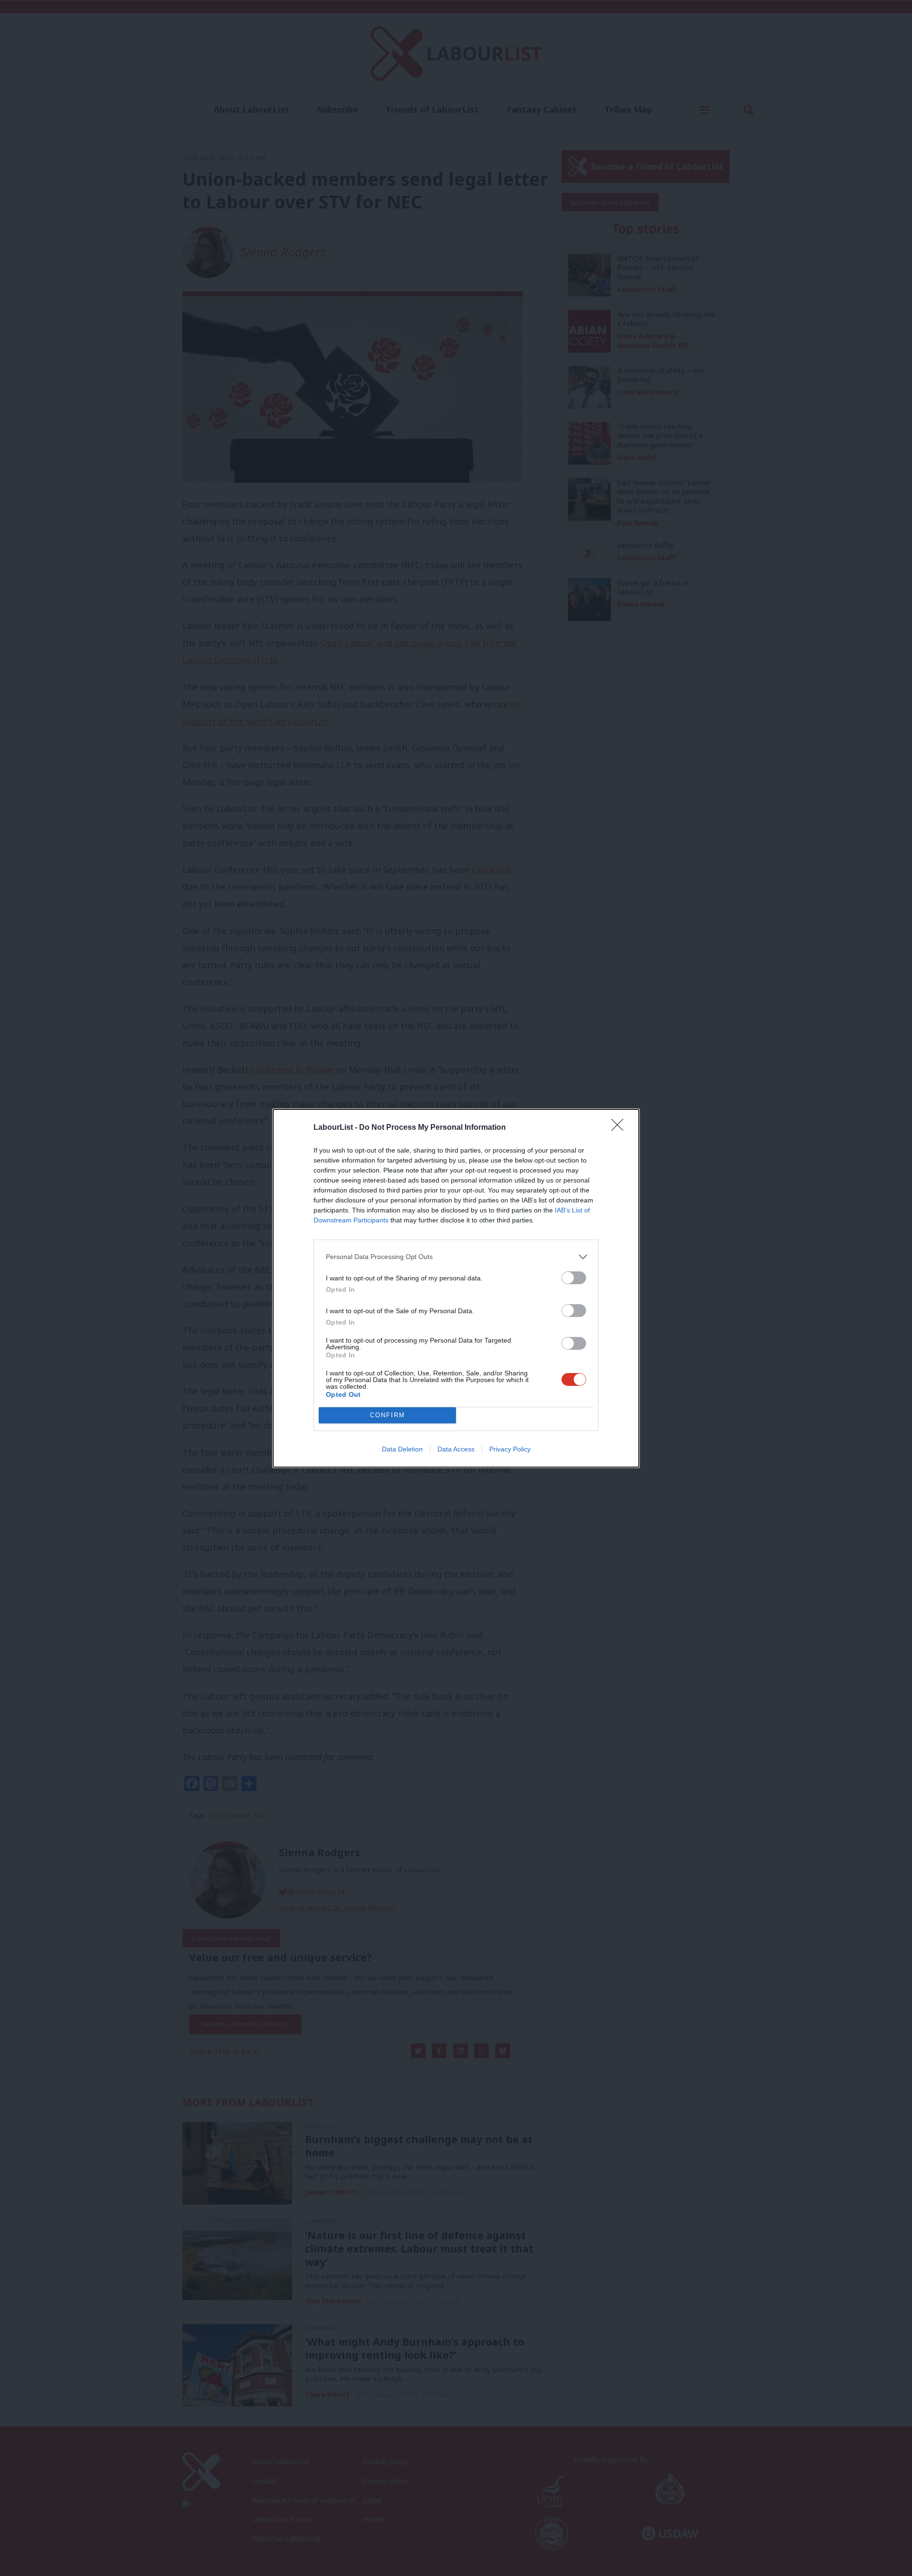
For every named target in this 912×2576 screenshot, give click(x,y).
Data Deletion (402, 1449)
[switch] (574, 1278)
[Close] (620, 1128)
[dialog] (456, 1288)
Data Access (456, 1449)
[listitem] (456, 1257)
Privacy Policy (510, 1449)
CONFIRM (388, 1415)
